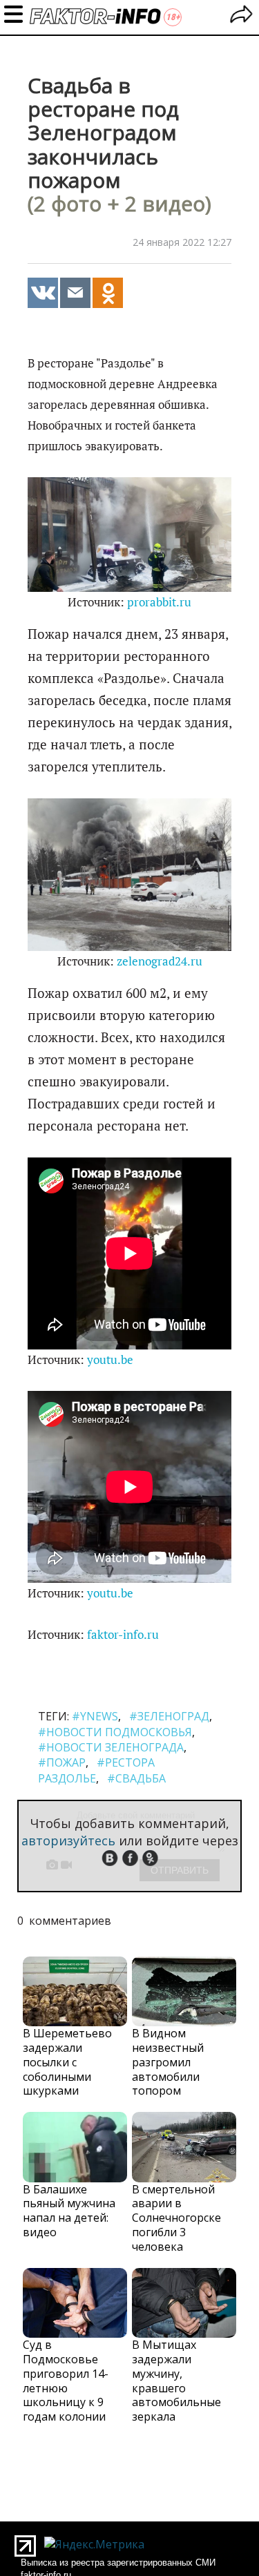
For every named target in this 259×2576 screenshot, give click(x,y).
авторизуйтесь (68, 1840)
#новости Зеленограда (111, 1747)
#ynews (95, 1716)
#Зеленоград (169, 1716)
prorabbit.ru (159, 602)
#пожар (62, 1762)
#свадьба (136, 1778)
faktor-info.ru (123, 1635)
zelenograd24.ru (160, 961)
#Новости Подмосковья (115, 1732)
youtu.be (110, 1360)
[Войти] (241, 16)
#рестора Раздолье (96, 1770)
